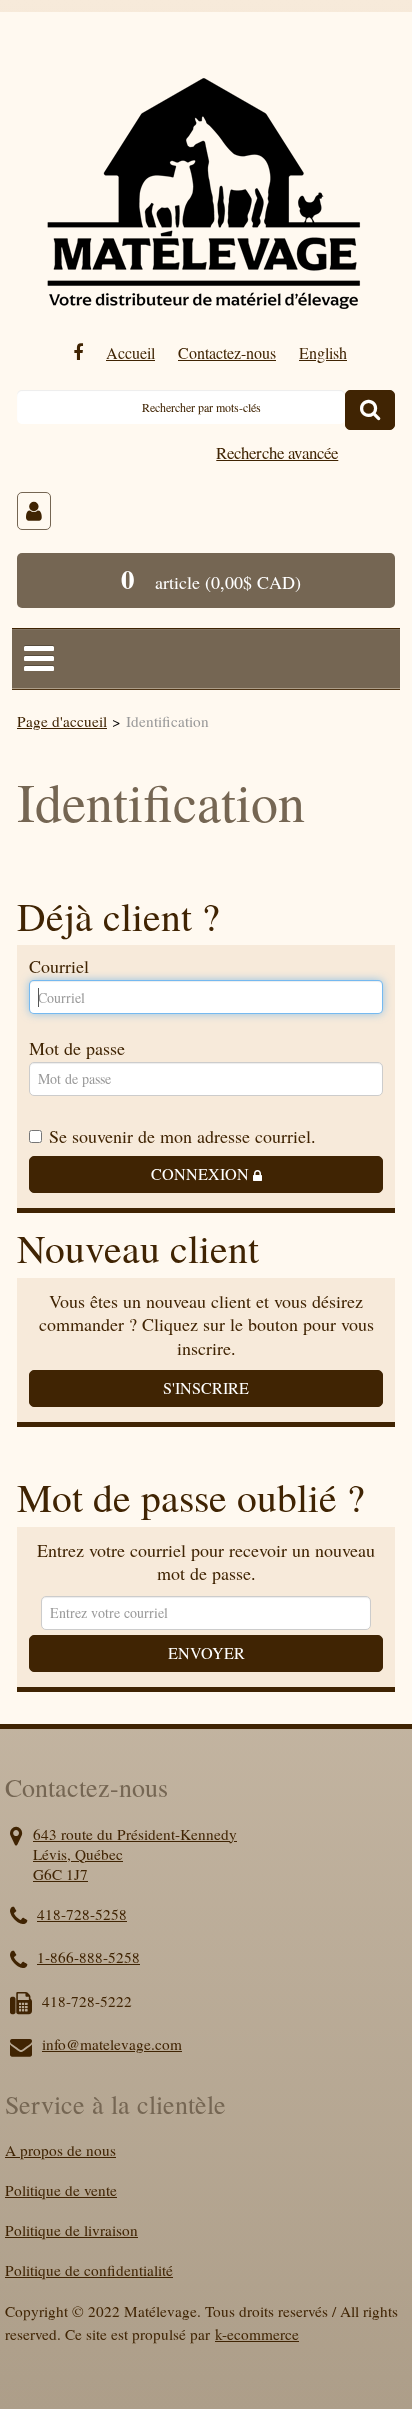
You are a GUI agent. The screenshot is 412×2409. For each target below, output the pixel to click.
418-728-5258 (82, 1914)
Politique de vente (61, 2190)
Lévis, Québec (78, 1854)
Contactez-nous (227, 352)
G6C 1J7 (60, 1874)
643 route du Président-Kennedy (135, 1834)
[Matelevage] (202, 178)
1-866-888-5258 (88, 1957)
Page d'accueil (62, 721)
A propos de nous (60, 2150)
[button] (206, 580)
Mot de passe (77, 1049)
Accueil (130, 352)
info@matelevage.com (112, 2044)
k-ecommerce (257, 2334)
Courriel (59, 967)
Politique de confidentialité (89, 2270)
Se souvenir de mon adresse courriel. (182, 1135)
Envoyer (206, 1653)
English (323, 352)
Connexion (202, 1174)
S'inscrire (206, 1388)
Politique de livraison (71, 2230)
